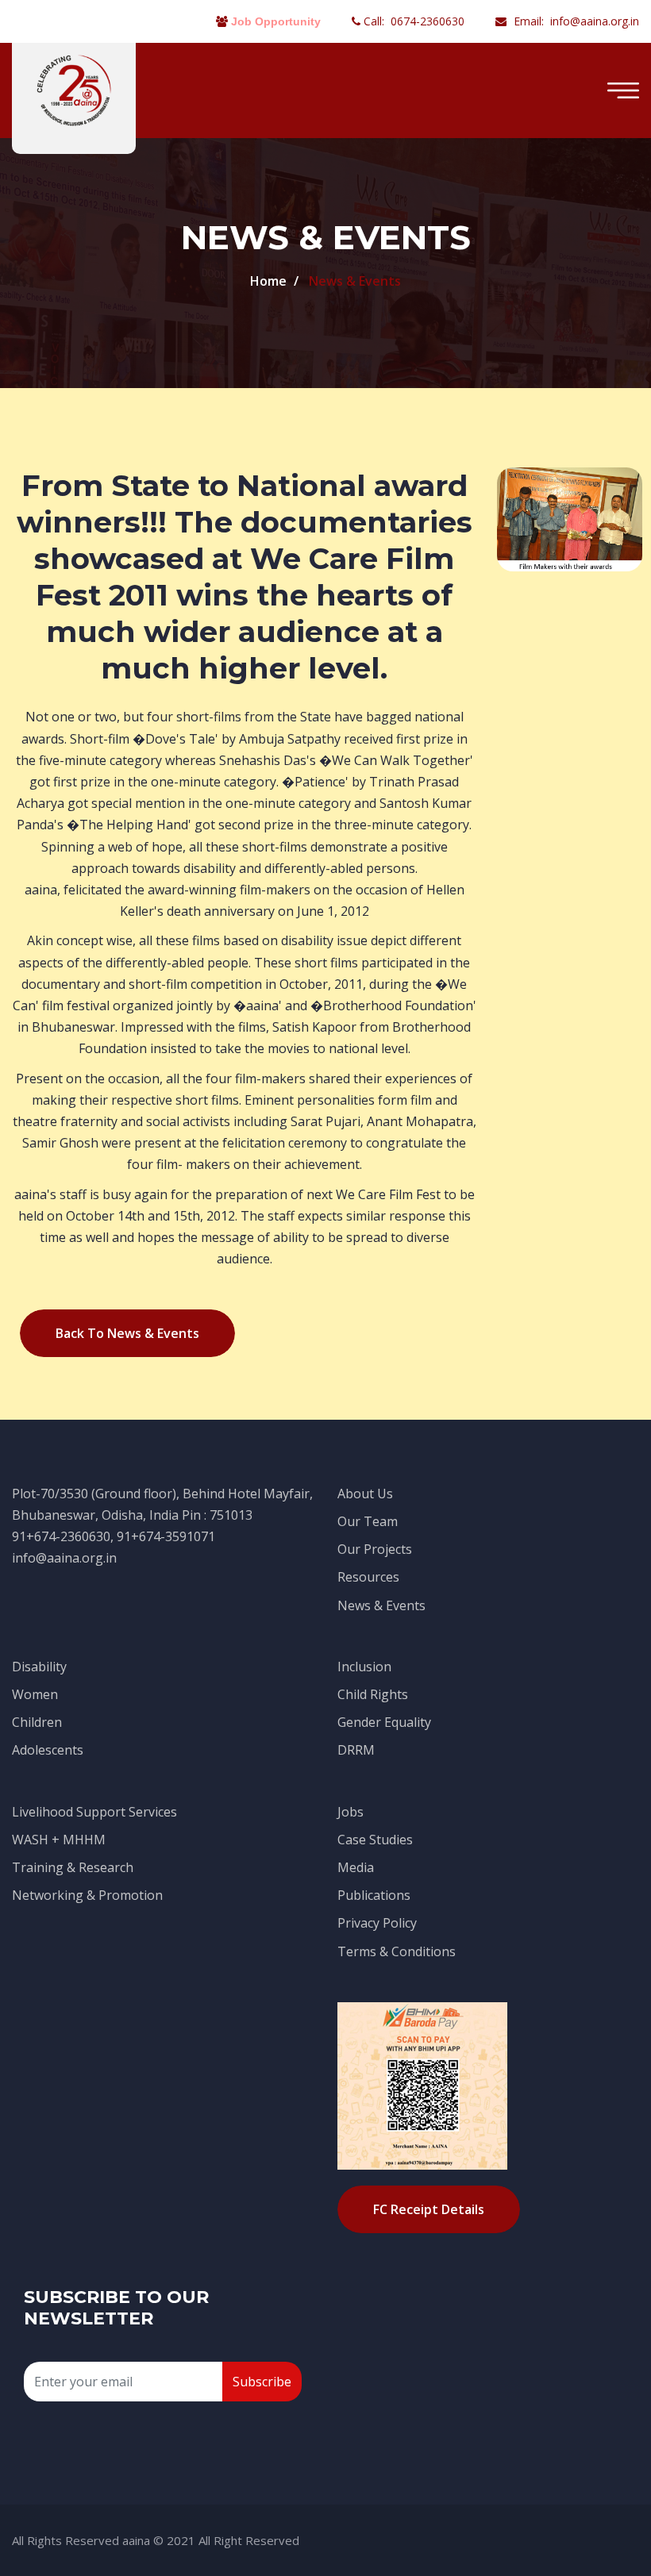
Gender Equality (384, 1722)
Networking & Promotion (87, 1895)
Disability (39, 1667)
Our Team (368, 1521)
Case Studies (375, 1840)
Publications (374, 1895)
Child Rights (373, 1694)
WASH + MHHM (59, 1840)
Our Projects (375, 1549)
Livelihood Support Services (94, 1812)
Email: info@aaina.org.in (575, 21)
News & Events (381, 1605)
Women (35, 1694)
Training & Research (73, 1867)
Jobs (351, 1812)
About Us (365, 1494)
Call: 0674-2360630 (412, 21)
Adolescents (48, 1750)
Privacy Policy (377, 1923)
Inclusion (364, 1667)
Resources (368, 1577)
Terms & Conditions (397, 1951)
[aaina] (74, 89)
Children (37, 1722)
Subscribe (262, 2382)
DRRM (356, 1750)
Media (356, 1867)
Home (268, 281)
